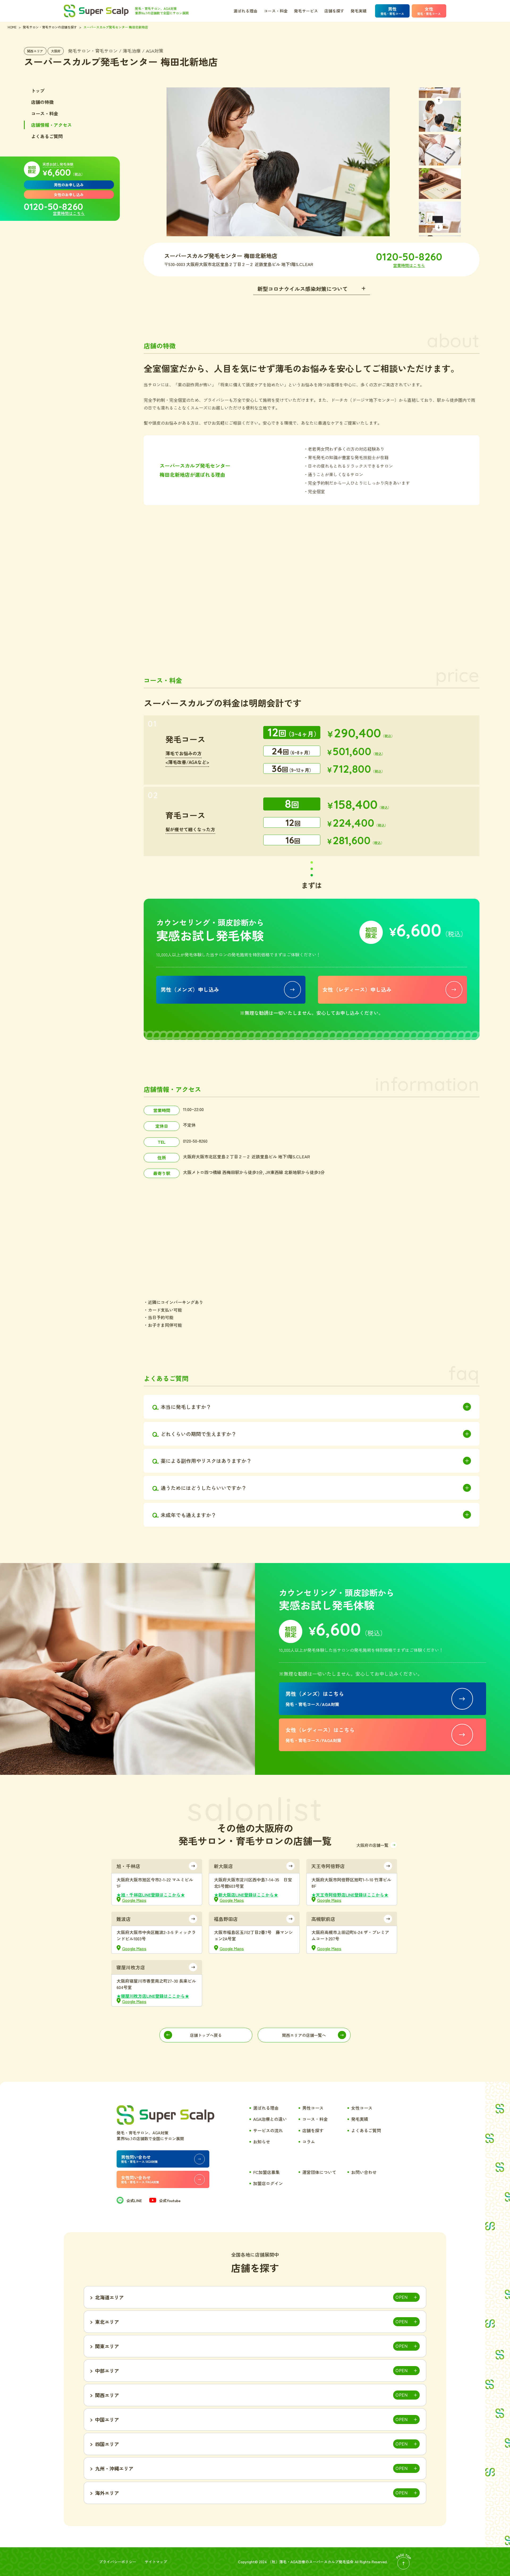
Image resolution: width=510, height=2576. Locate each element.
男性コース (313, 2108)
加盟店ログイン (268, 2183)
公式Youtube (170, 2201)
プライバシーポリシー (118, 2562)
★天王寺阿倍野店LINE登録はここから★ (350, 1895)
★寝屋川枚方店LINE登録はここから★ (153, 1996)
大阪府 (56, 51)
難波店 (124, 1919)
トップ (38, 90)
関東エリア (107, 2346)
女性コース (362, 2108)
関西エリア (35, 51)
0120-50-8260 (54, 206)
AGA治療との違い (270, 2119)
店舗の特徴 (42, 102)
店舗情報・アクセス (51, 125)
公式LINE (134, 2201)
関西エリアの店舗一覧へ (304, 2035)
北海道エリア (109, 2297)
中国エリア (107, 2419)
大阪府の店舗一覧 (372, 1845)
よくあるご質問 (47, 136)
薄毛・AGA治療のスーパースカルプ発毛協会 (316, 2562)
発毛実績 (359, 11)
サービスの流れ (268, 2130)
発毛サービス (306, 11)
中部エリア (107, 2371)
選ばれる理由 (245, 11)
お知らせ (262, 2142)
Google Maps (134, 1900)
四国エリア (107, 2444)
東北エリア (107, 2322)
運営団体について (319, 2172)
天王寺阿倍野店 (328, 1866)
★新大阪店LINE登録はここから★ (246, 1895)
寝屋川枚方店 (131, 1967)
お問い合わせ (364, 2172)
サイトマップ (156, 2562)
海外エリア (107, 2493)
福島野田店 (226, 1919)
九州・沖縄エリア (114, 2468)
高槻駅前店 (323, 1919)
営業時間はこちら (69, 213)
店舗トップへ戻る (206, 2035)
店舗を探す (334, 11)
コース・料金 (276, 11)
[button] (439, 100)
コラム (309, 2142)
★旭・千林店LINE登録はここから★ (151, 1895)
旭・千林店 (128, 1866)
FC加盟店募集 (266, 2172)
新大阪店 (223, 1866)
